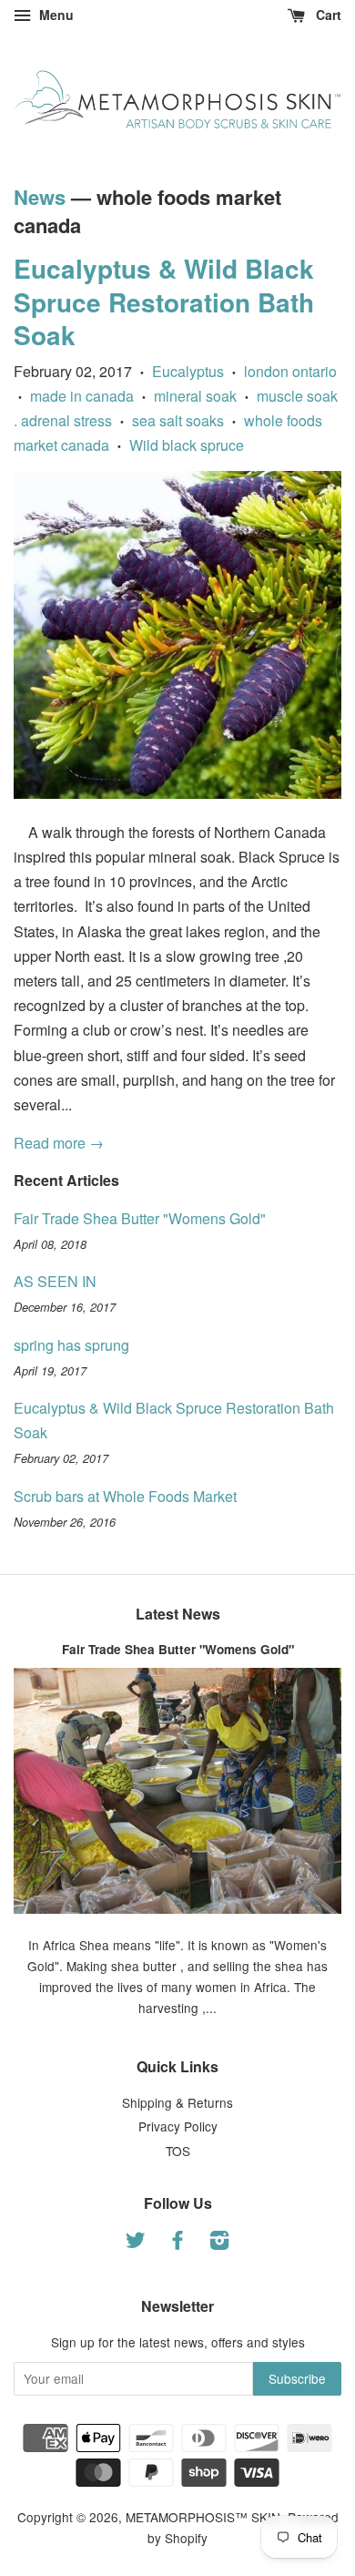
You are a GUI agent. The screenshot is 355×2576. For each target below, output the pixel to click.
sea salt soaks (178, 420)
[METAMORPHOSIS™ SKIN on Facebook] (177, 2243)
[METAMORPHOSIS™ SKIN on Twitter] (136, 2243)
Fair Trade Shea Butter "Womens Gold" (140, 1218)
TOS (178, 2151)
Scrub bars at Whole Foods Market (125, 1496)
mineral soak (195, 396)
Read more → (59, 1143)
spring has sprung (71, 1345)
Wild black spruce (187, 445)
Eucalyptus (188, 371)
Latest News (178, 1614)
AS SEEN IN (55, 1281)
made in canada (82, 396)
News (40, 197)
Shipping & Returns (177, 2102)
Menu (55, 15)
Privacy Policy (178, 2126)
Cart (327, 15)
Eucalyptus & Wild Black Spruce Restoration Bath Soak (164, 302)
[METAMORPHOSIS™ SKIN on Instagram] (219, 2243)
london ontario (290, 371)
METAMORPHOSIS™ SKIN (203, 2517)
